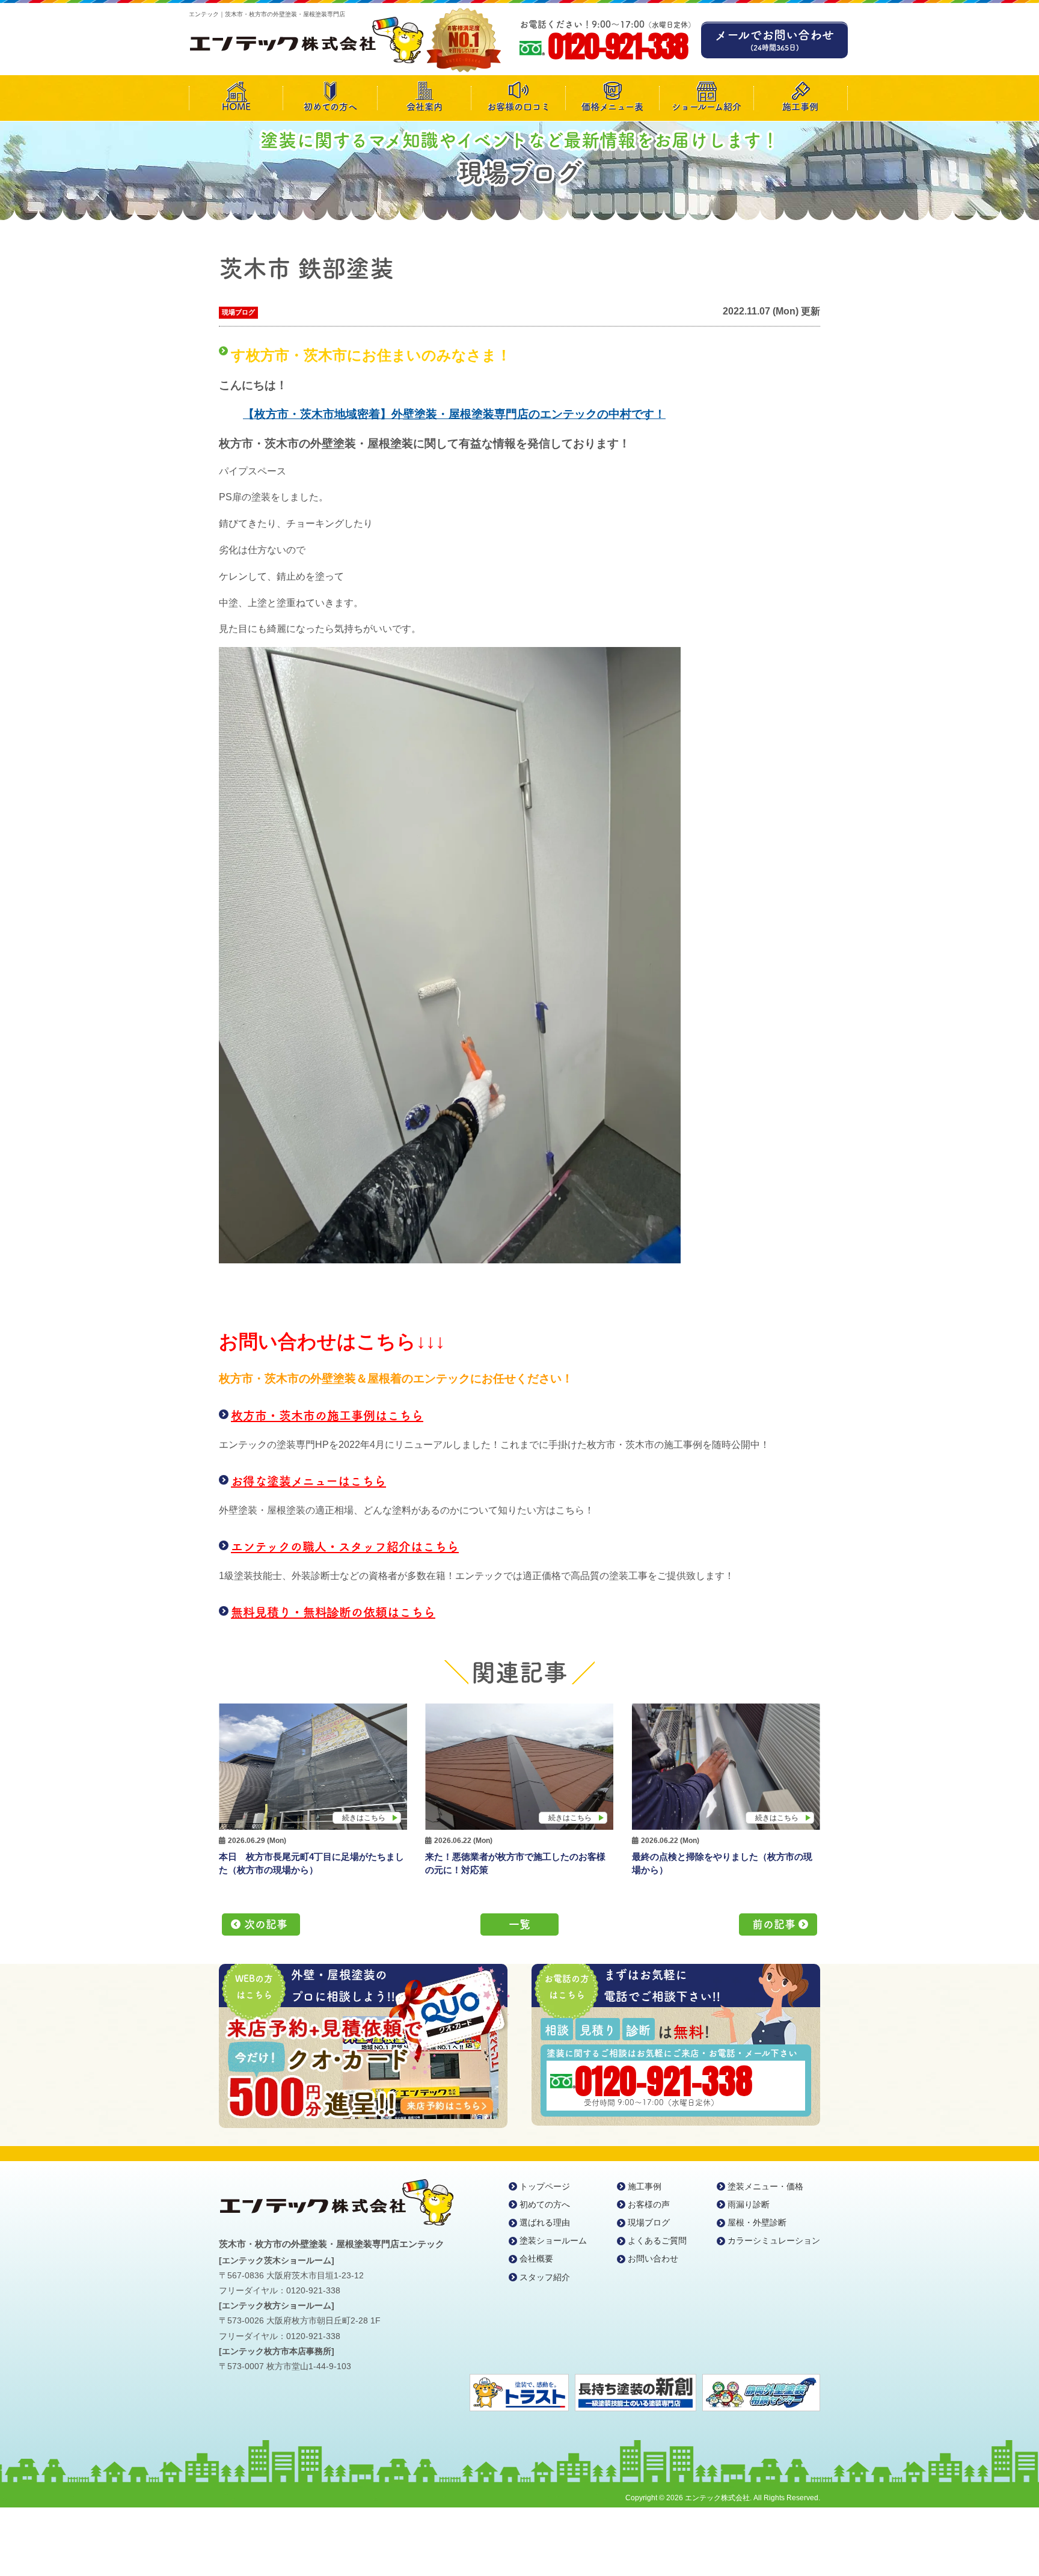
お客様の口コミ (519, 107)
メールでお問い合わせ (774, 40)
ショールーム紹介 (706, 107)
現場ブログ (238, 312)
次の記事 (266, 1924)
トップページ (545, 2186)
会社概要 (536, 2259)
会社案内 (424, 107)
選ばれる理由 (545, 2222)
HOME (236, 107)
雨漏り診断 (749, 2204)
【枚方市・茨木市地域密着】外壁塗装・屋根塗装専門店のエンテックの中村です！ (454, 414)
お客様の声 (649, 2204)
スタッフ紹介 (545, 2277)
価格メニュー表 (612, 107)
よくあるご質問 (657, 2240)
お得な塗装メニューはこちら (308, 1481)
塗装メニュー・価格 (765, 2186)
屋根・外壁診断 (757, 2222)
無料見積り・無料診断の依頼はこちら (333, 1612)
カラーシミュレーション (774, 2240)
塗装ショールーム (553, 2240)
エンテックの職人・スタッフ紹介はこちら (345, 1547)
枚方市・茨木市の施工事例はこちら (327, 1415)
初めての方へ (330, 107)
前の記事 (774, 1924)
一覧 (519, 1924)
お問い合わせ (653, 2259)
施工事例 (800, 107)
